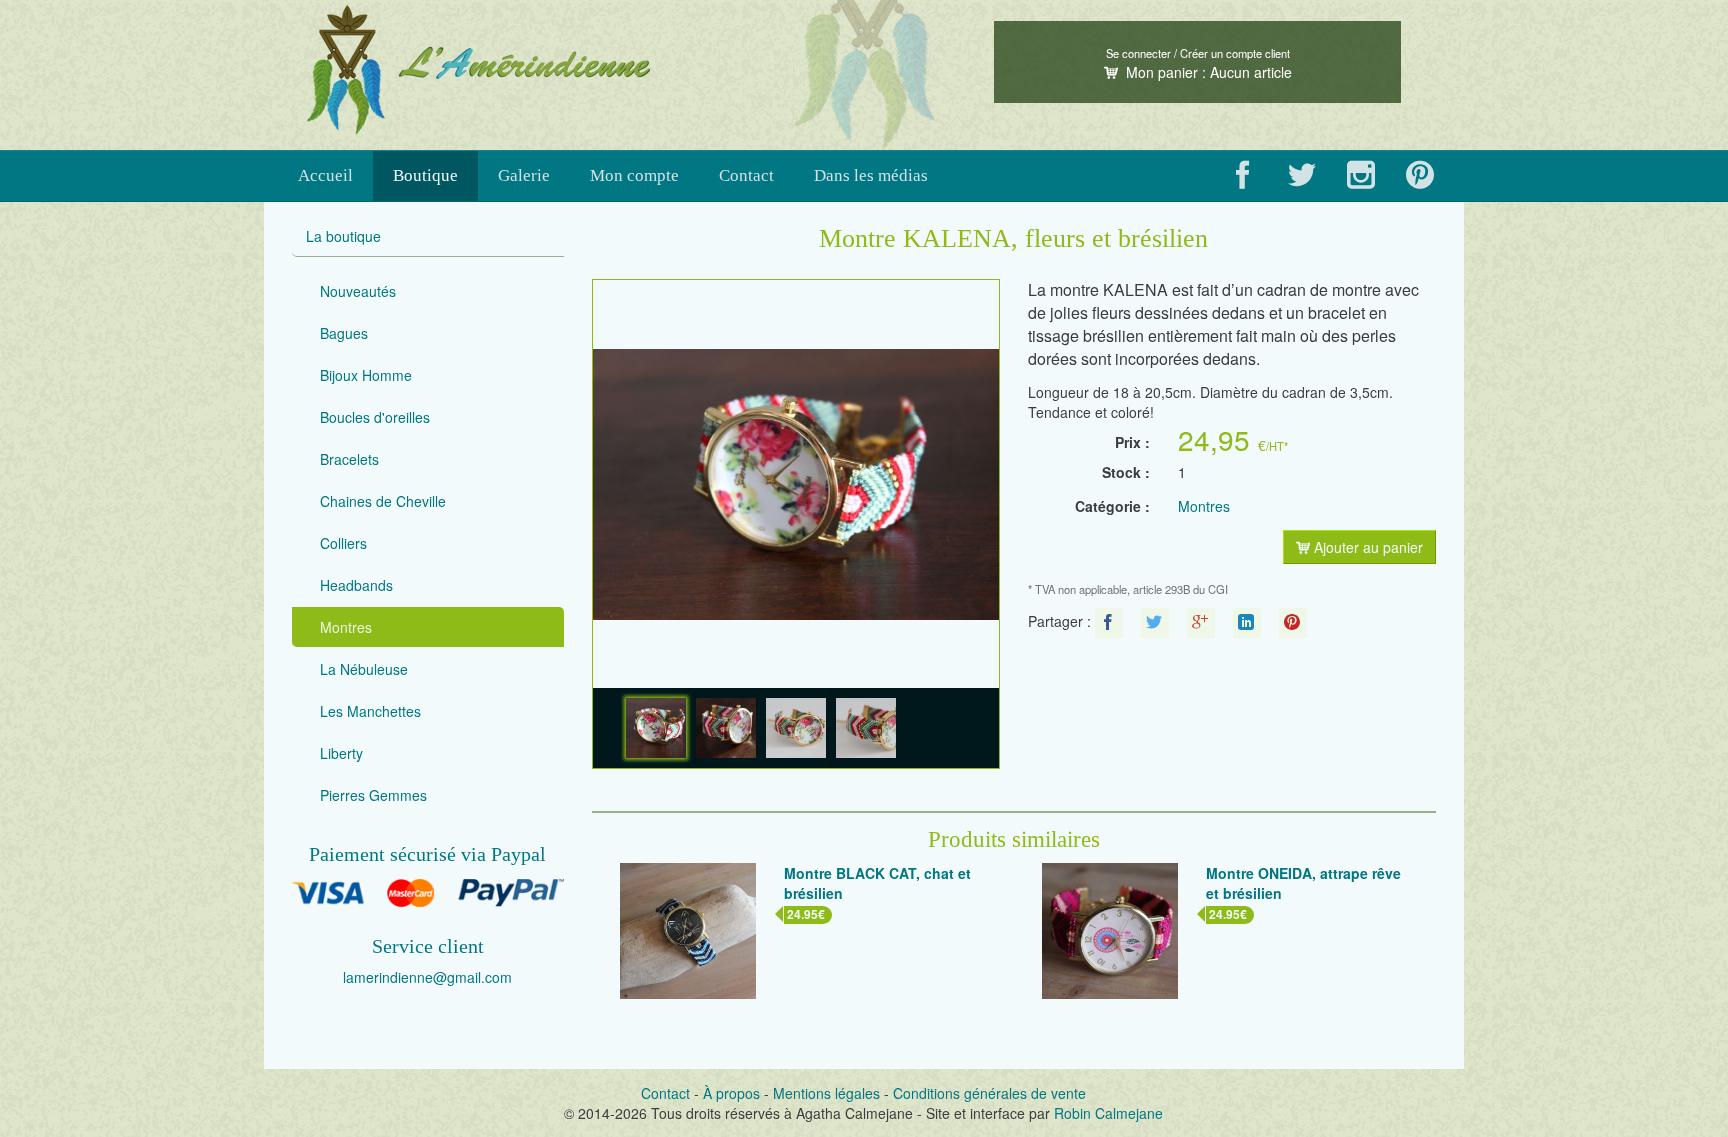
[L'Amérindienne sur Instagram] (1361, 176)
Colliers (343, 543)
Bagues (344, 333)
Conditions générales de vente (989, 1093)
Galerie (524, 175)
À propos (731, 1093)
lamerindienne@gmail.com (427, 977)
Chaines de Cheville (383, 501)
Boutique (425, 175)
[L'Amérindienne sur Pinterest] (1420, 176)
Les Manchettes (370, 711)
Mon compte (634, 175)
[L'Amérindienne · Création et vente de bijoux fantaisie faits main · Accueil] (578, 70)
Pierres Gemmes (373, 795)
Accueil (325, 175)
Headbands (356, 585)
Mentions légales (826, 1093)
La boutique (343, 236)
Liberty (341, 753)
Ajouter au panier (1366, 547)
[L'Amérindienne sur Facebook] (1242, 176)
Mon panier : (1207, 72)
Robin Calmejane (1108, 1113)
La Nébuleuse (364, 669)
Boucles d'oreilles (375, 417)
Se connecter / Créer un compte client (1198, 53)
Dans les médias (871, 175)
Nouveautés (358, 291)
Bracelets (349, 459)
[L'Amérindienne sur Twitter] (1302, 176)
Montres (346, 627)
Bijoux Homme (366, 375)
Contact (746, 175)
